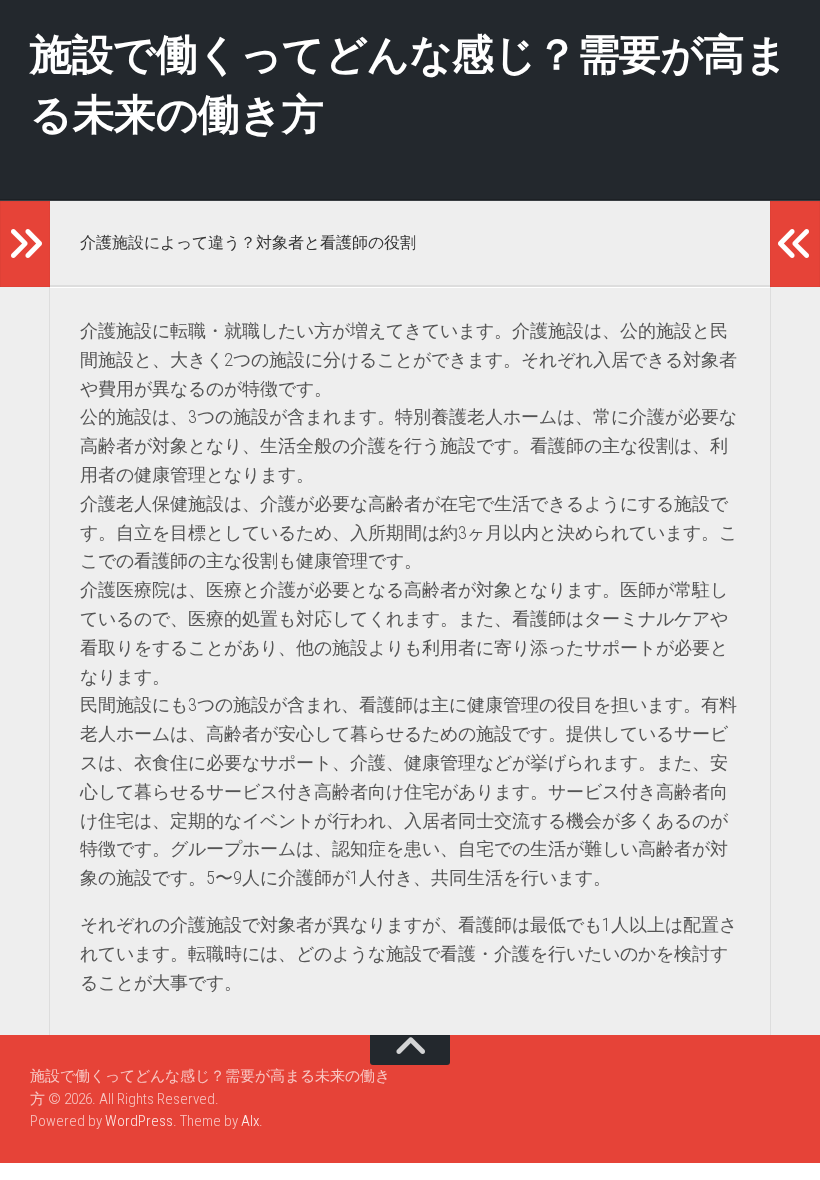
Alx (250, 1121)
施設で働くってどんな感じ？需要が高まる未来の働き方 (408, 84)
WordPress (139, 1121)
